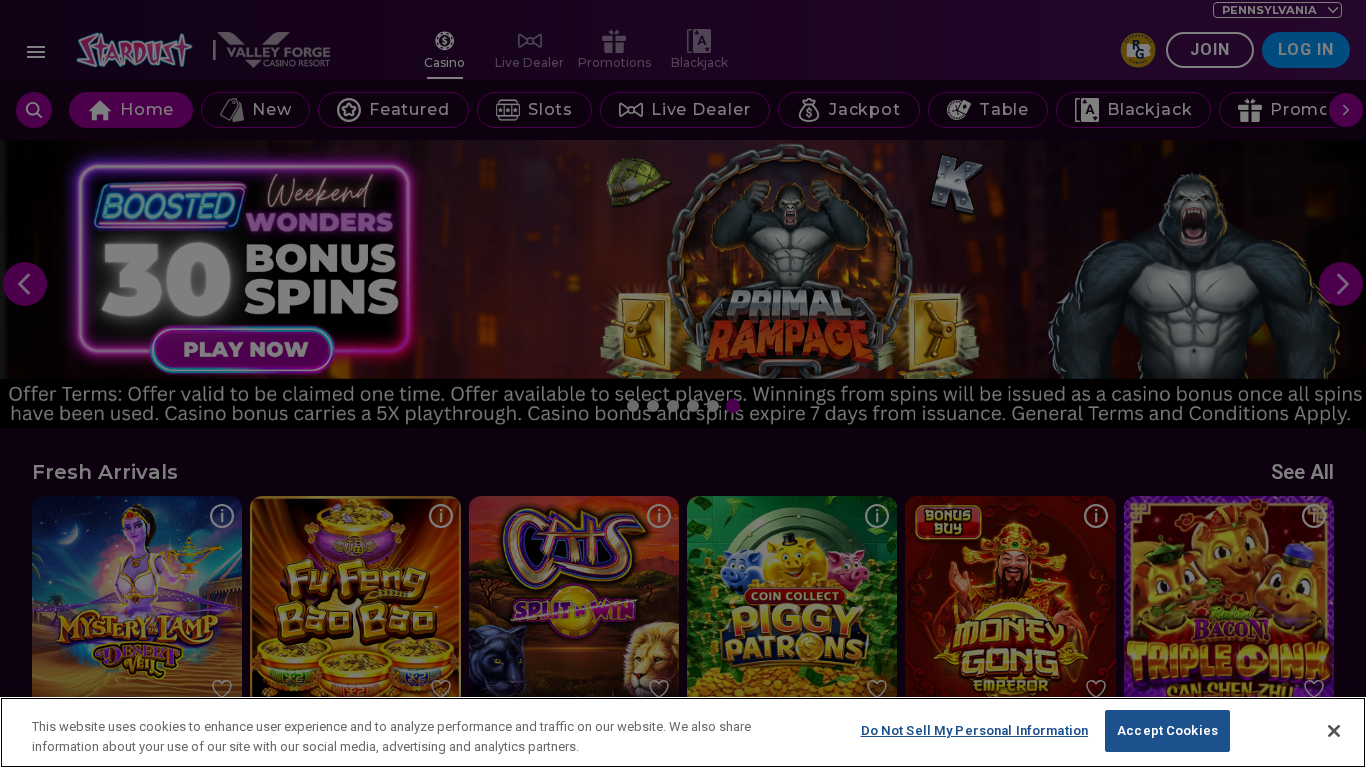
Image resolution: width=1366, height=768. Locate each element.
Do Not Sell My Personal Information (975, 730)
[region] (683, 732)
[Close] (1334, 731)
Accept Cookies (1167, 730)
